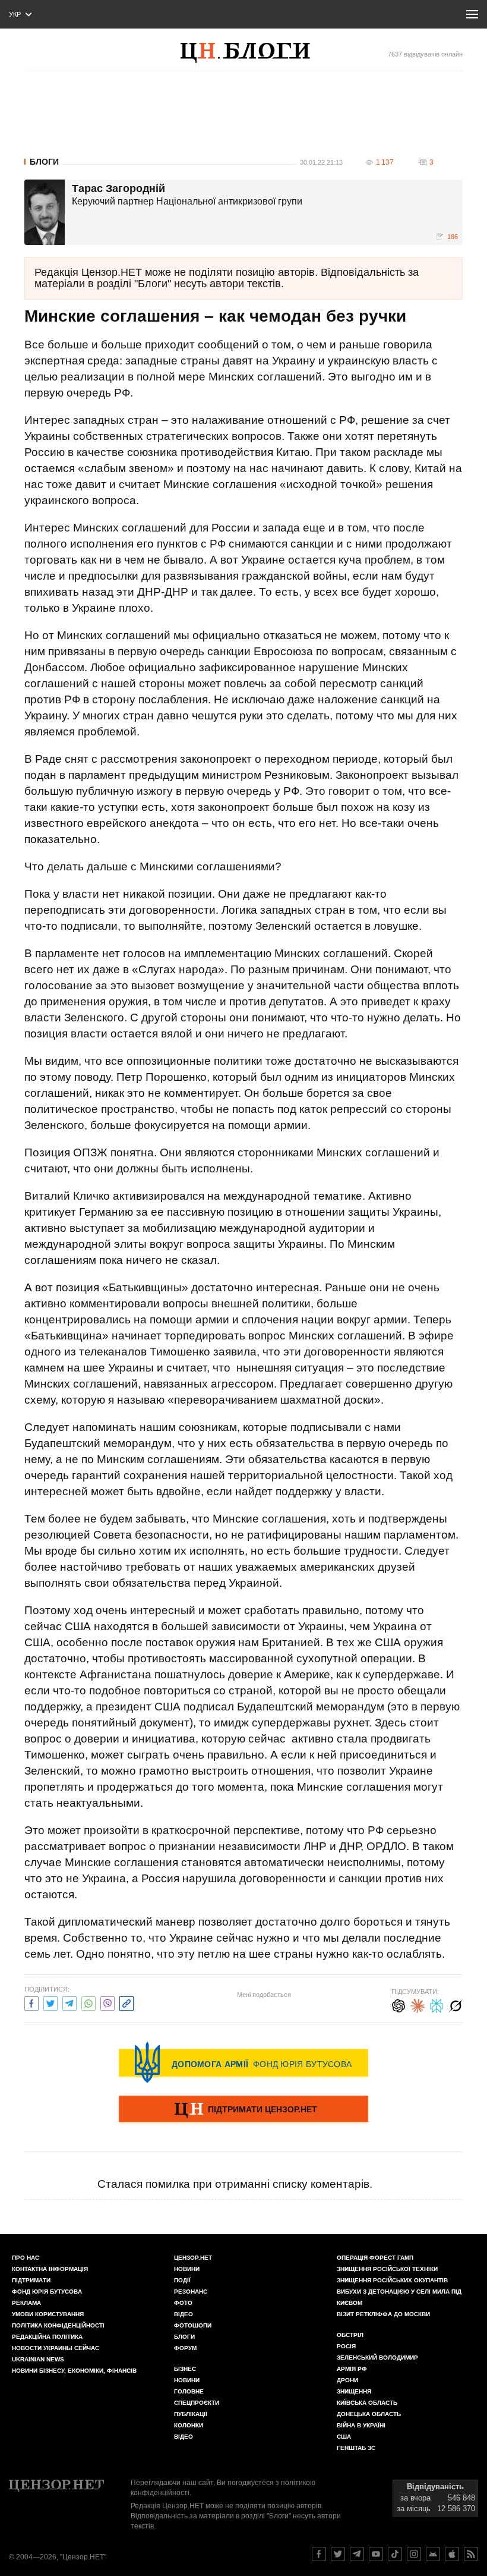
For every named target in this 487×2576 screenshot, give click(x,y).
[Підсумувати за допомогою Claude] (418, 2004)
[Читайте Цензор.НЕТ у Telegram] (357, 2554)
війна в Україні (361, 2425)
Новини (187, 2269)
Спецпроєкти (197, 2403)
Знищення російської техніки (387, 2269)
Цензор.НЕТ (193, 2258)
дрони (347, 2380)
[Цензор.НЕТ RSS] (471, 2554)
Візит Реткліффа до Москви (383, 2314)
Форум (185, 2348)
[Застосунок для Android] (433, 2554)
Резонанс (191, 2292)
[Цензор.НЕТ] (257, 53)
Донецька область (369, 2414)
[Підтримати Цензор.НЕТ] (243, 2110)
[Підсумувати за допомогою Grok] (456, 2004)
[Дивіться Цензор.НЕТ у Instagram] (414, 2554)
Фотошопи (193, 2325)
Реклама (26, 2303)
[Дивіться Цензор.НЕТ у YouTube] (376, 2554)
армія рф (352, 2369)
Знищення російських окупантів (392, 2280)
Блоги (44, 162)
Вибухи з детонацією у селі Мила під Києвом (399, 2297)
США (344, 2437)
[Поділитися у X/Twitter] (50, 2002)
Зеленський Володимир (377, 2358)
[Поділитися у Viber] (107, 2002)
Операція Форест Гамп (375, 2258)
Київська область (367, 2403)
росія (346, 2346)
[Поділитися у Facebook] (31, 2002)
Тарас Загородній (118, 189)
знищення (354, 2391)
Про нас (26, 2258)
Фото (183, 2303)
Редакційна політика (47, 2337)
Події (182, 2280)
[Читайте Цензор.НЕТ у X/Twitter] (338, 2554)
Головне (189, 2391)
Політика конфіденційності (58, 2325)
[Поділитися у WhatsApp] (88, 2002)
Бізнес (185, 2369)
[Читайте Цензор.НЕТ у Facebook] (319, 2554)
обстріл (350, 2335)
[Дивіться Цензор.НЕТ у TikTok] (395, 2554)
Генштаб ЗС (356, 2448)
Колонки (189, 2425)
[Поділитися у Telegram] (69, 2002)
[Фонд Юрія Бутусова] (243, 2062)
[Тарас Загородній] (45, 212)
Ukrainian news (38, 2359)
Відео (184, 2314)
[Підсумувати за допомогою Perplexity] (437, 2004)
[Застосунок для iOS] (452, 2554)
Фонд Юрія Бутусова (47, 2292)
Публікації (191, 2414)
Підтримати (31, 2280)
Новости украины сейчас (56, 2348)
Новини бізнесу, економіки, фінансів (74, 2371)
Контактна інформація (50, 2269)
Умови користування (48, 2314)
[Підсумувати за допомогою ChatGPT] (399, 2004)
